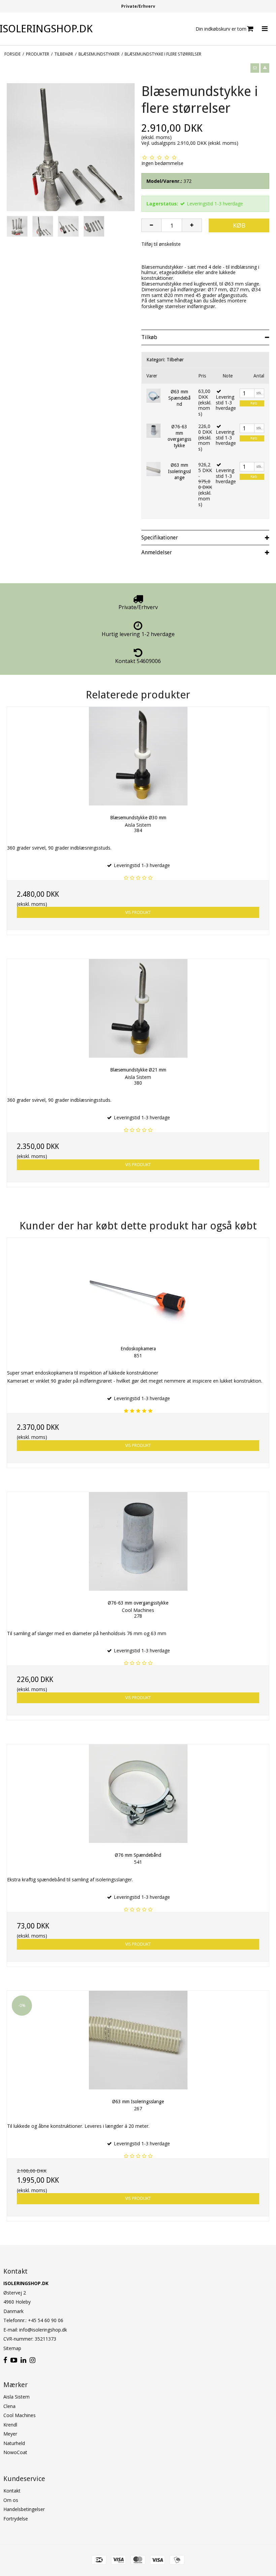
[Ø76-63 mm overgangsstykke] (153, 431)
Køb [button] (239, 225)
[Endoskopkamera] (138, 1287)
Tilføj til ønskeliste (161, 244)
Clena (9, 2406)
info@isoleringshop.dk (43, 2330)
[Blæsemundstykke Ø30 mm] (138, 756)
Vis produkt (138, 912)
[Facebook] (5, 2360)
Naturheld (14, 2443)
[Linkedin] (23, 2360)
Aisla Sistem (16, 2397)
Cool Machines (20, 2415)
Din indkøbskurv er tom (221, 29)
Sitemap (12, 2348)
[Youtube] (14, 2360)
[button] (255, 68)
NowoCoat (15, 2452)
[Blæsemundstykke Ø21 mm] (138, 1008)
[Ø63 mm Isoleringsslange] (153, 469)
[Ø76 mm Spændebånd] (138, 1794)
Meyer (10, 2434)
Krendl (10, 2425)
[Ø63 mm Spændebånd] (153, 396)
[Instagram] (32, 2360)
